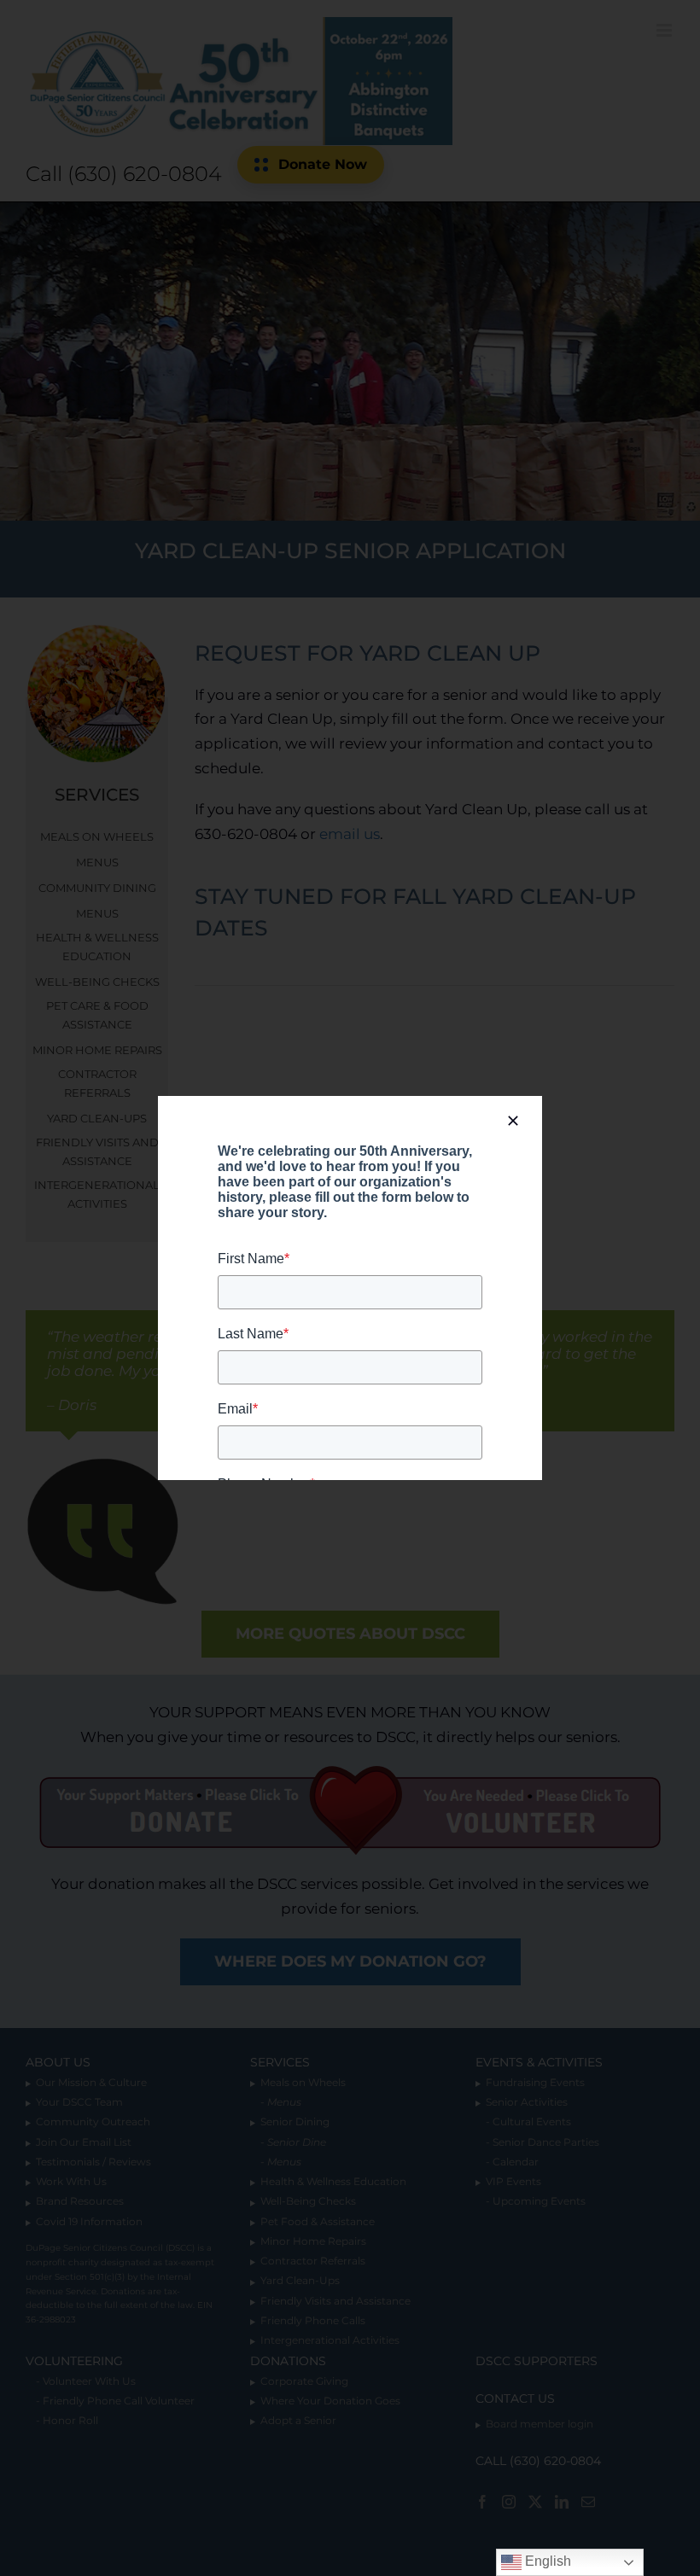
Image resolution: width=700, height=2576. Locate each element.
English (546, 2561)
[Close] (513, 1121)
